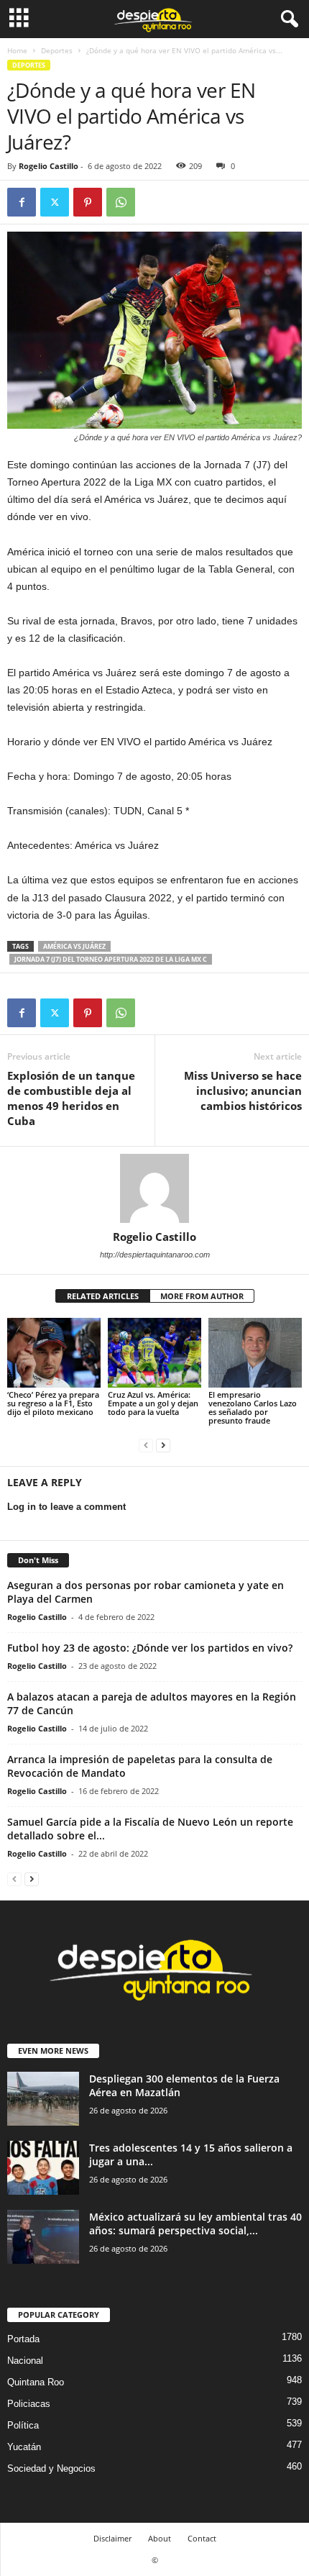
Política (23, 2425)
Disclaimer (112, 2538)
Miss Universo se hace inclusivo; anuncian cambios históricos (243, 1091)
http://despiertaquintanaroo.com (155, 1255)
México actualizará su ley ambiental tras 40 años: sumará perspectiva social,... (195, 2224)
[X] (55, 202)
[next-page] (163, 1445)
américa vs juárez (74, 946)
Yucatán (24, 2447)
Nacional (25, 2361)
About (160, 2538)
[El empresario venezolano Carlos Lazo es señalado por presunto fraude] (255, 1353)
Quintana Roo (36, 2382)
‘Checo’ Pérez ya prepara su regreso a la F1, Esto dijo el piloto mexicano (53, 1403)
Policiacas (29, 2404)
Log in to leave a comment (66, 1507)
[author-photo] (154, 1188)
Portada (23, 2339)
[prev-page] (146, 1445)
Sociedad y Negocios (51, 2468)
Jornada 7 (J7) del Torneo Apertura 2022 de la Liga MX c (111, 959)
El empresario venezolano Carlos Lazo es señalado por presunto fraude (253, 1407)
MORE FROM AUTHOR (202, 1296)
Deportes (57, 50)
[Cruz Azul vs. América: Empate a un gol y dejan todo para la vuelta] (154, 1353)
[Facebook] (22, 202)
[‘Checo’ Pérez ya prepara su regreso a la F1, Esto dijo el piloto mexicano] (54, 1353)
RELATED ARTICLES (103, 1296)
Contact (202, 2538)
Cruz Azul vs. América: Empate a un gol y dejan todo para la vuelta (153, 1403)
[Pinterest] (88, 202)
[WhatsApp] (121, 202)
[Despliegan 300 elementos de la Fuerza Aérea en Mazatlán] (43, 2099)
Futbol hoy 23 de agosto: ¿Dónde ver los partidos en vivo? (150, 1648)
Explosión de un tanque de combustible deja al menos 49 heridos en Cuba (71, 1098)
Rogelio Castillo (49, 166)
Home (17, 50)
